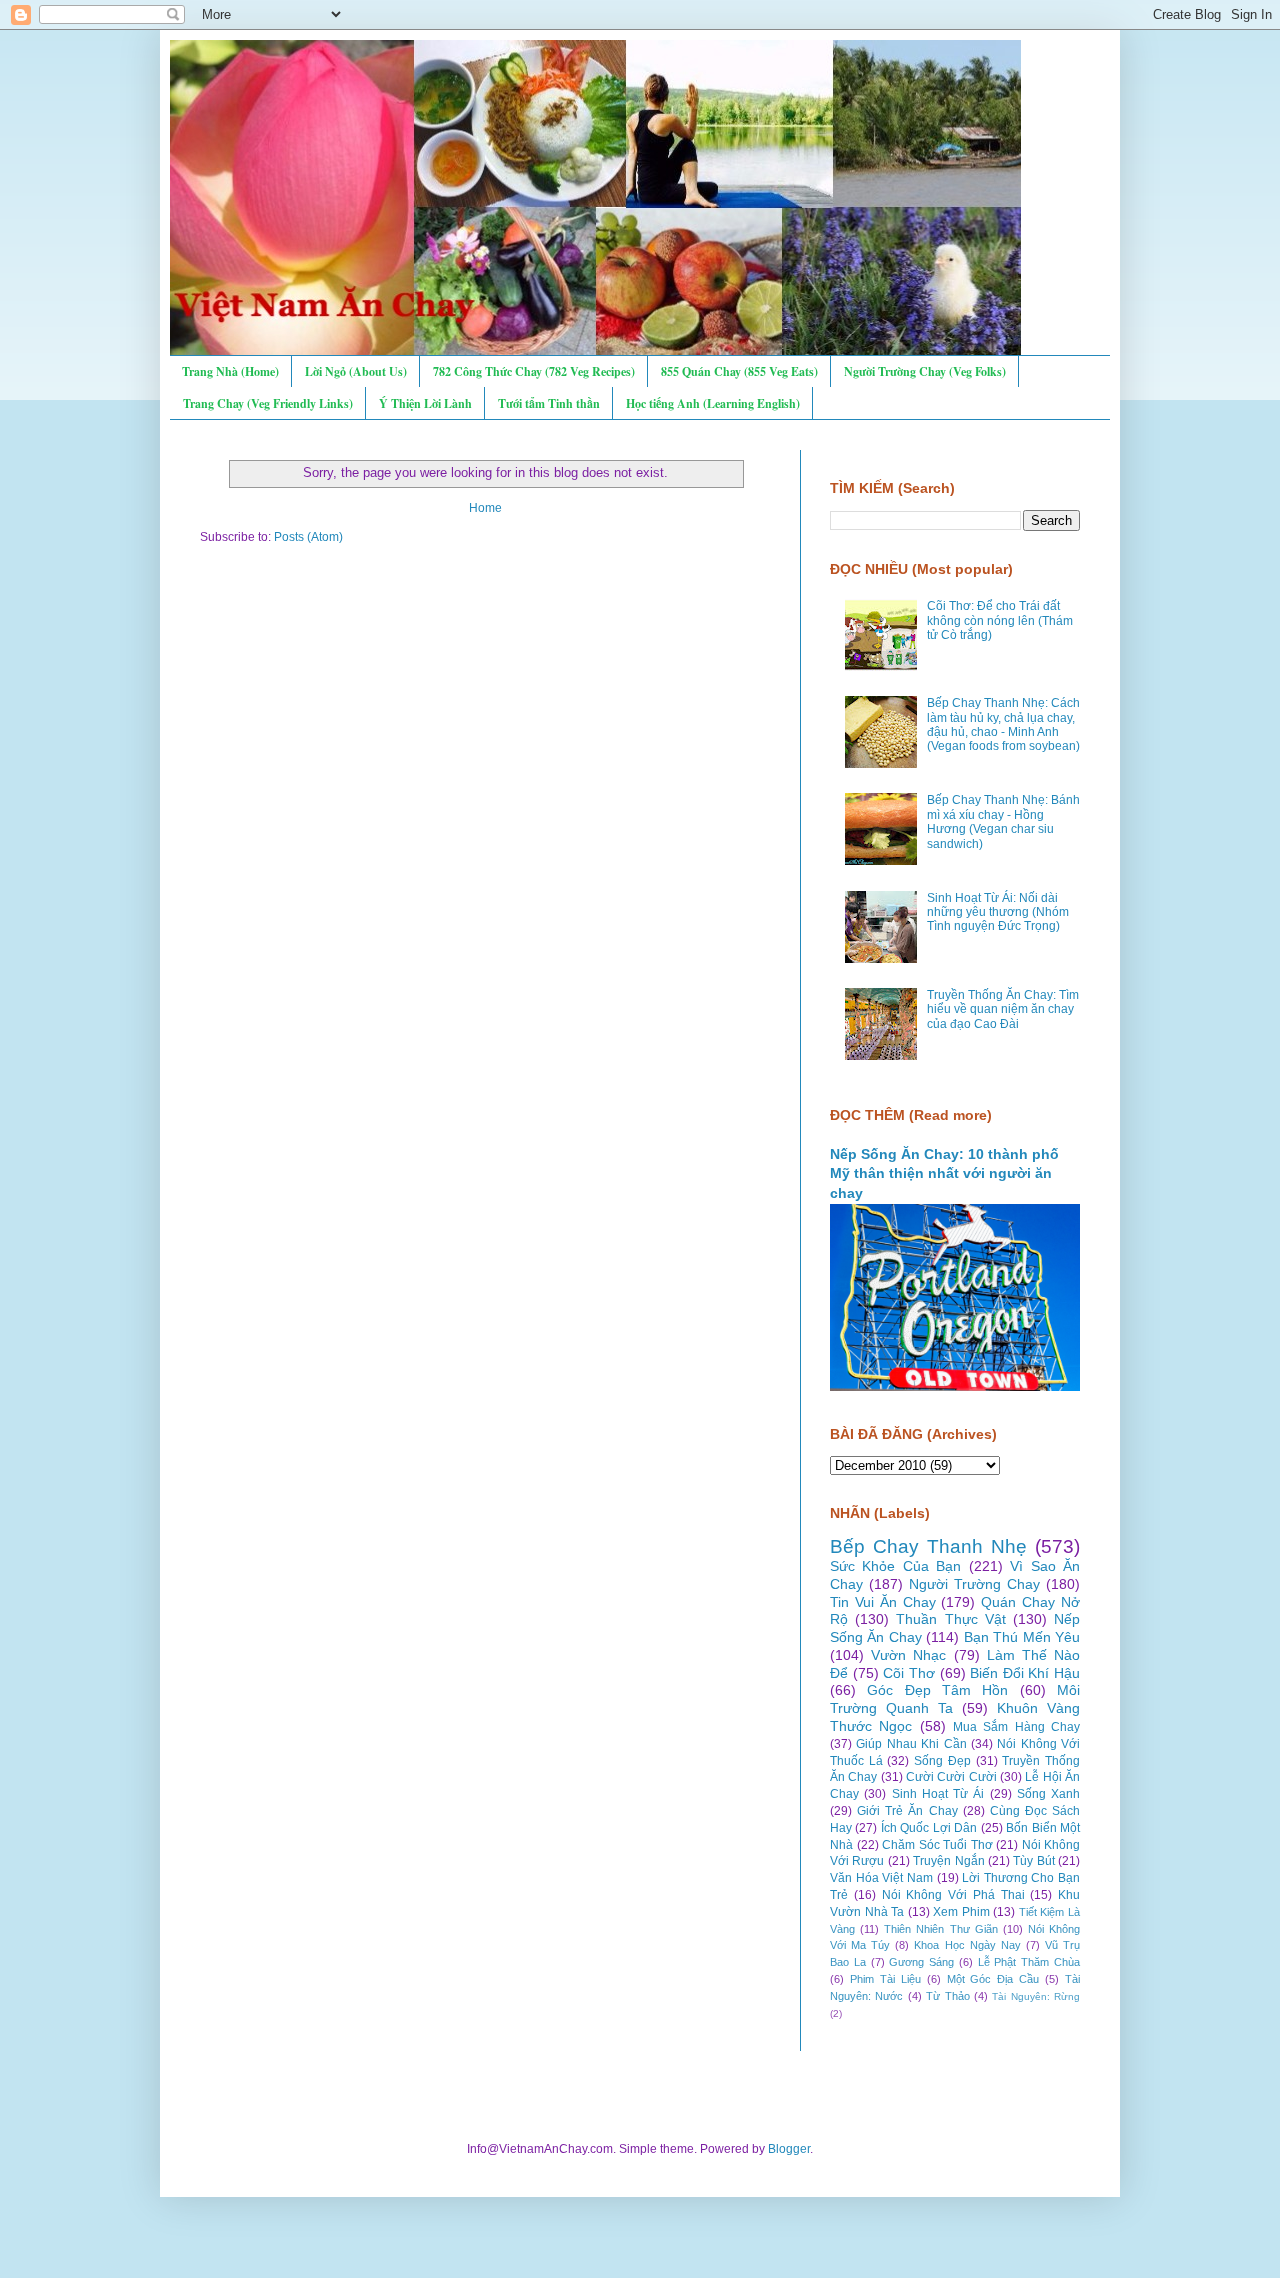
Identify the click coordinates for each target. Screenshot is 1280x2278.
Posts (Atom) (308, 537)
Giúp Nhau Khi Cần (911, 1744)
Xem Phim (961, 1912)
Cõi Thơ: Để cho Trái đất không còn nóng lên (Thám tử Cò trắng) (1000, 620)
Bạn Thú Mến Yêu (1022, 1637)
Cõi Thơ (909, 1673)
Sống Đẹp (942, 1761)
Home (485, 508)
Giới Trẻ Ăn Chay (907, 1811)
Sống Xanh (1048, 1794)
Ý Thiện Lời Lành (425, 403)
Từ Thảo (947, 1996)
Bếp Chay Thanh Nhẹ (928, 1546)
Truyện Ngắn (948, 1861)
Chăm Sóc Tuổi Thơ (937, 1845)
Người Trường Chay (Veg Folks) (925, 371)
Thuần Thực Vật (950, 1619)
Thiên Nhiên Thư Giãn (940, 1929)
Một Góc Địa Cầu (993, 1979)
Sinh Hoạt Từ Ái (938, 1794)
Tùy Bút (1033, 1861)
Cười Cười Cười (951, 1777)
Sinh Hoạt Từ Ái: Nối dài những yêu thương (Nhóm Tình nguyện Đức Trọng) (998, 912)
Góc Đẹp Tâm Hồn (937, 1690)
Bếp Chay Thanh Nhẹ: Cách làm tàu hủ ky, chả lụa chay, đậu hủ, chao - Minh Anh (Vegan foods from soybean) (1003, 724)
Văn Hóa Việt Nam (881, 1878)
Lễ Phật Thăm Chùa (1029, 1962)
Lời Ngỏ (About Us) (356, 371)
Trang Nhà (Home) (230, 371)
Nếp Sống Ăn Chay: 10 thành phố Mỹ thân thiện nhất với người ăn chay (944, 1173)
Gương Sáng (921, 1962)
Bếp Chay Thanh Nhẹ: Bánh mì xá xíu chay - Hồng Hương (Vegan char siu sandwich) (1003, 821)
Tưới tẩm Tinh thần (549, 403)
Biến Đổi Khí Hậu (1025, 1673)
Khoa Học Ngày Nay (967, 1945)
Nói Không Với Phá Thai (953, 1895)
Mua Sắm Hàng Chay (1016, 1727)
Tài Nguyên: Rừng (1036, 1996)
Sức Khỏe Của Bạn (895, 1566)
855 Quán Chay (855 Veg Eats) (739, 371)
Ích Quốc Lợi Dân (929, 1828)
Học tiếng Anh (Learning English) (713, 403)
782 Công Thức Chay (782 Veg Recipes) (534, 371)
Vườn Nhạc (908, 1655)
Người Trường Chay (974, 1584)
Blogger (789, 2149)
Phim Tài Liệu (885, 1979)
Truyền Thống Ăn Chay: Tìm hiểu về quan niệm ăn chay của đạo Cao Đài (1003, 1009)
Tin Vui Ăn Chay (883, 1602)
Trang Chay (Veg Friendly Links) (268, 403)
